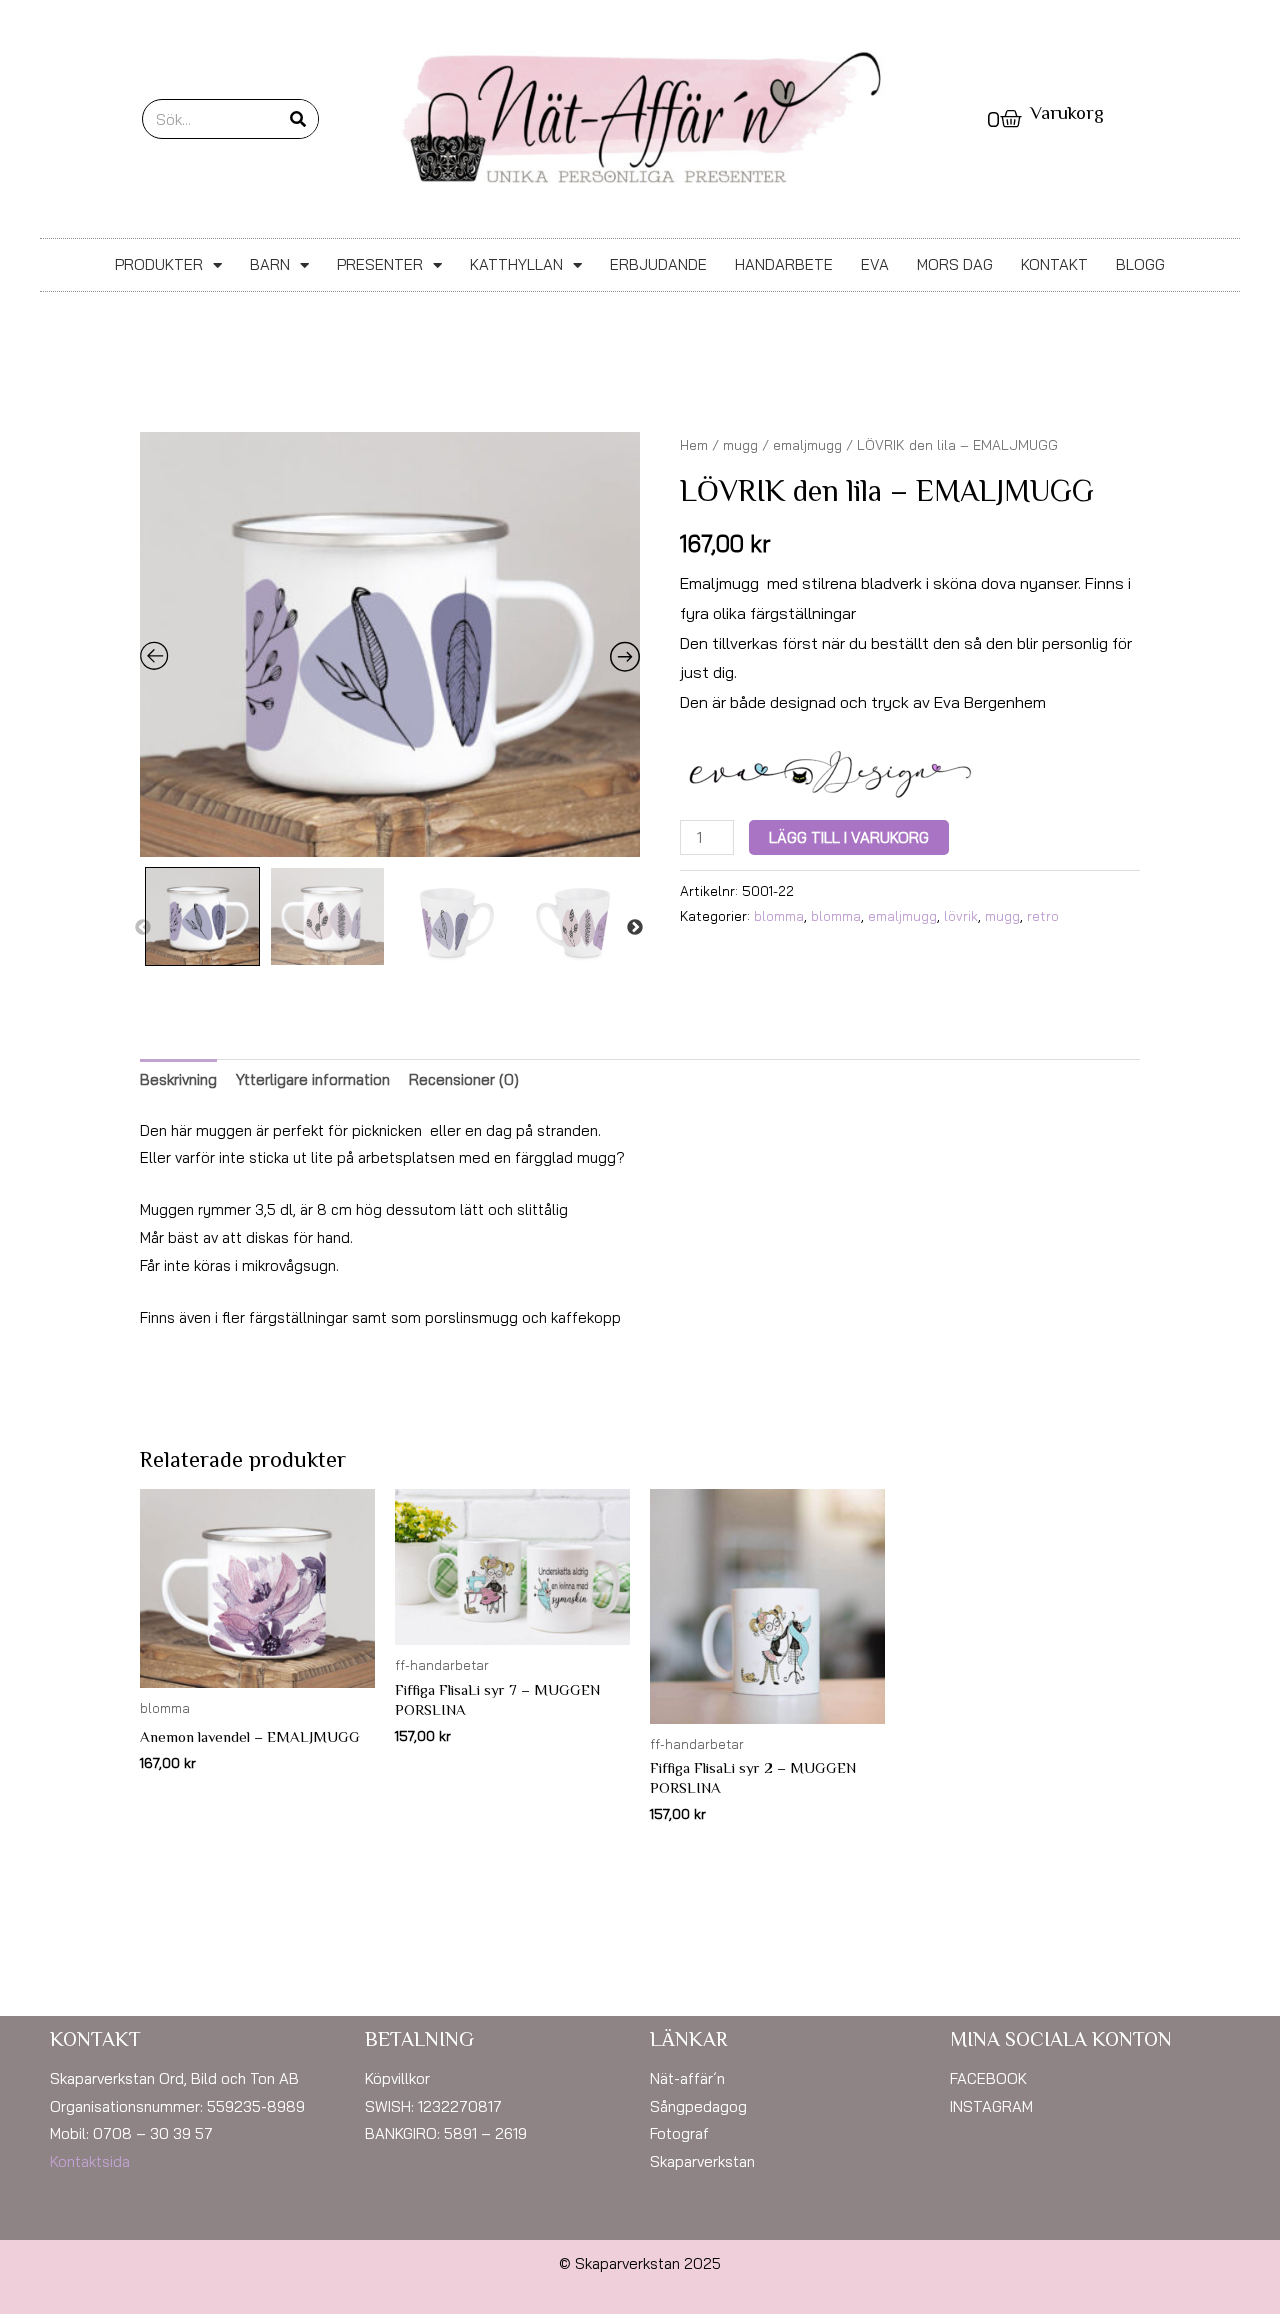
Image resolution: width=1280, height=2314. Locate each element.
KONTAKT (1054, 264)
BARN (270, 264)
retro (1043, 915)
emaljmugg (807, 444)
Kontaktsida (90, 2161)
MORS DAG (955, 264)
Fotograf (679, 2133)
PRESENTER (380, 264)
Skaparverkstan (702, 2161)
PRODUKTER (159, 264)
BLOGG (1140, 264)
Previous (143, 928)
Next (635, 928)
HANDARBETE (784, 264)
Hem (694, 444)
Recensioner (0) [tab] (464, 1079)
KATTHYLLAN (516, 264)
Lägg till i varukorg (849, 837)
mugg (740, 444)
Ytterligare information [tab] (313, 1079)
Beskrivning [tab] (178, 1079)
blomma (779, 915)
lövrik (961, 915)
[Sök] (298, 119)
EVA (875, 264)
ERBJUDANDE (658, 264)
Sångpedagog (698, 2106)
